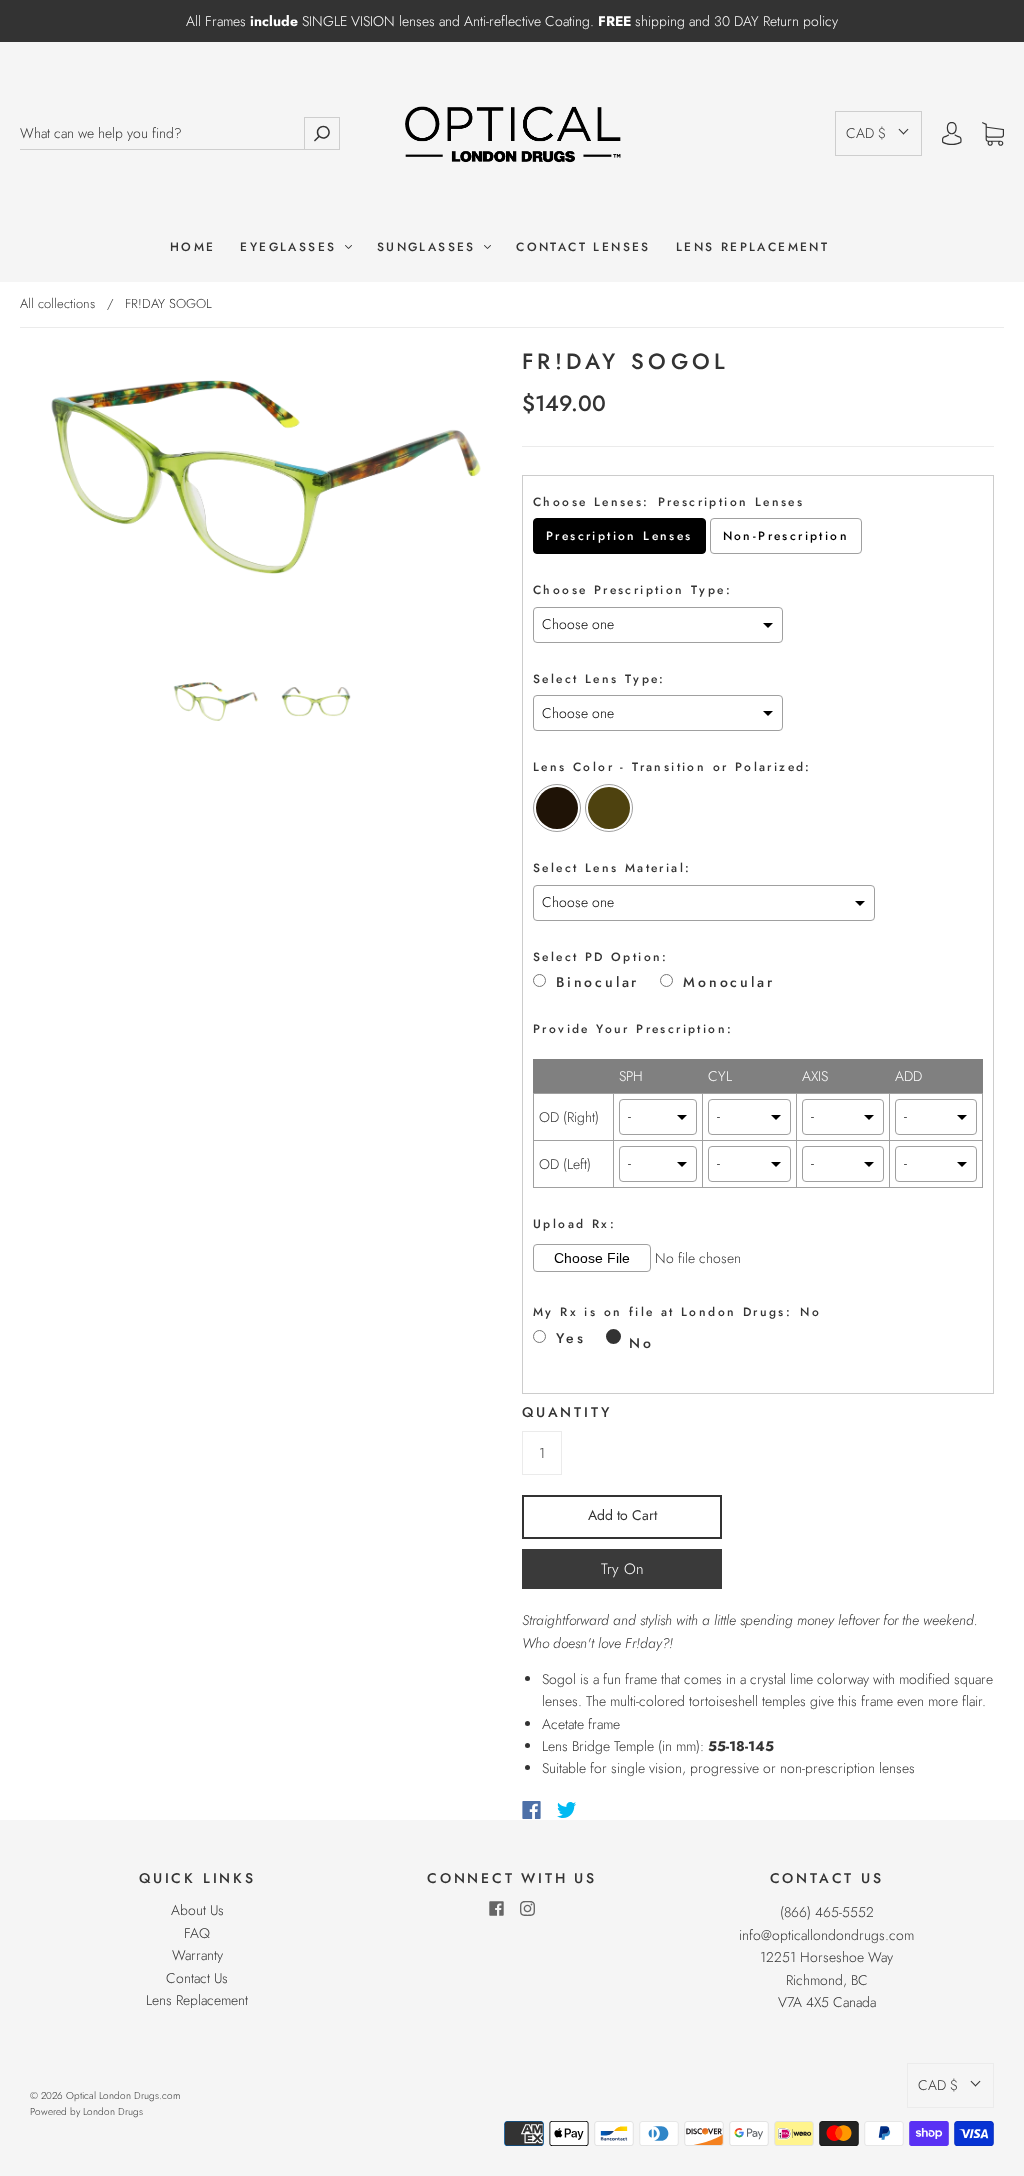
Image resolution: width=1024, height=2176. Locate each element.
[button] (878, 133)
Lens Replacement (752, 247)
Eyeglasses (291, 247)
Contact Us (197, 1978)
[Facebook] (531, 1810)
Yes (570, 1338)
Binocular (597, 982)
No (641, 1343)
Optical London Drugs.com (123, 2095)
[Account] (952, 134)
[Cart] (993, 134)
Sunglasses (429, 247)
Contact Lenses (583, 247)
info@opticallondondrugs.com (826, 1935)
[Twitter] (567, 1810)
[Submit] (322, 133)
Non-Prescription (786, 536)
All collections (57, 303)
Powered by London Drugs (86, 2111)
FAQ (197, 1933)
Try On (622, 1569)
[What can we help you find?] (162, 133)
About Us (197, 1910)
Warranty (197, 1955)
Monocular (728, 982)
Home (193, 247)
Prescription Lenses (619, 536)
